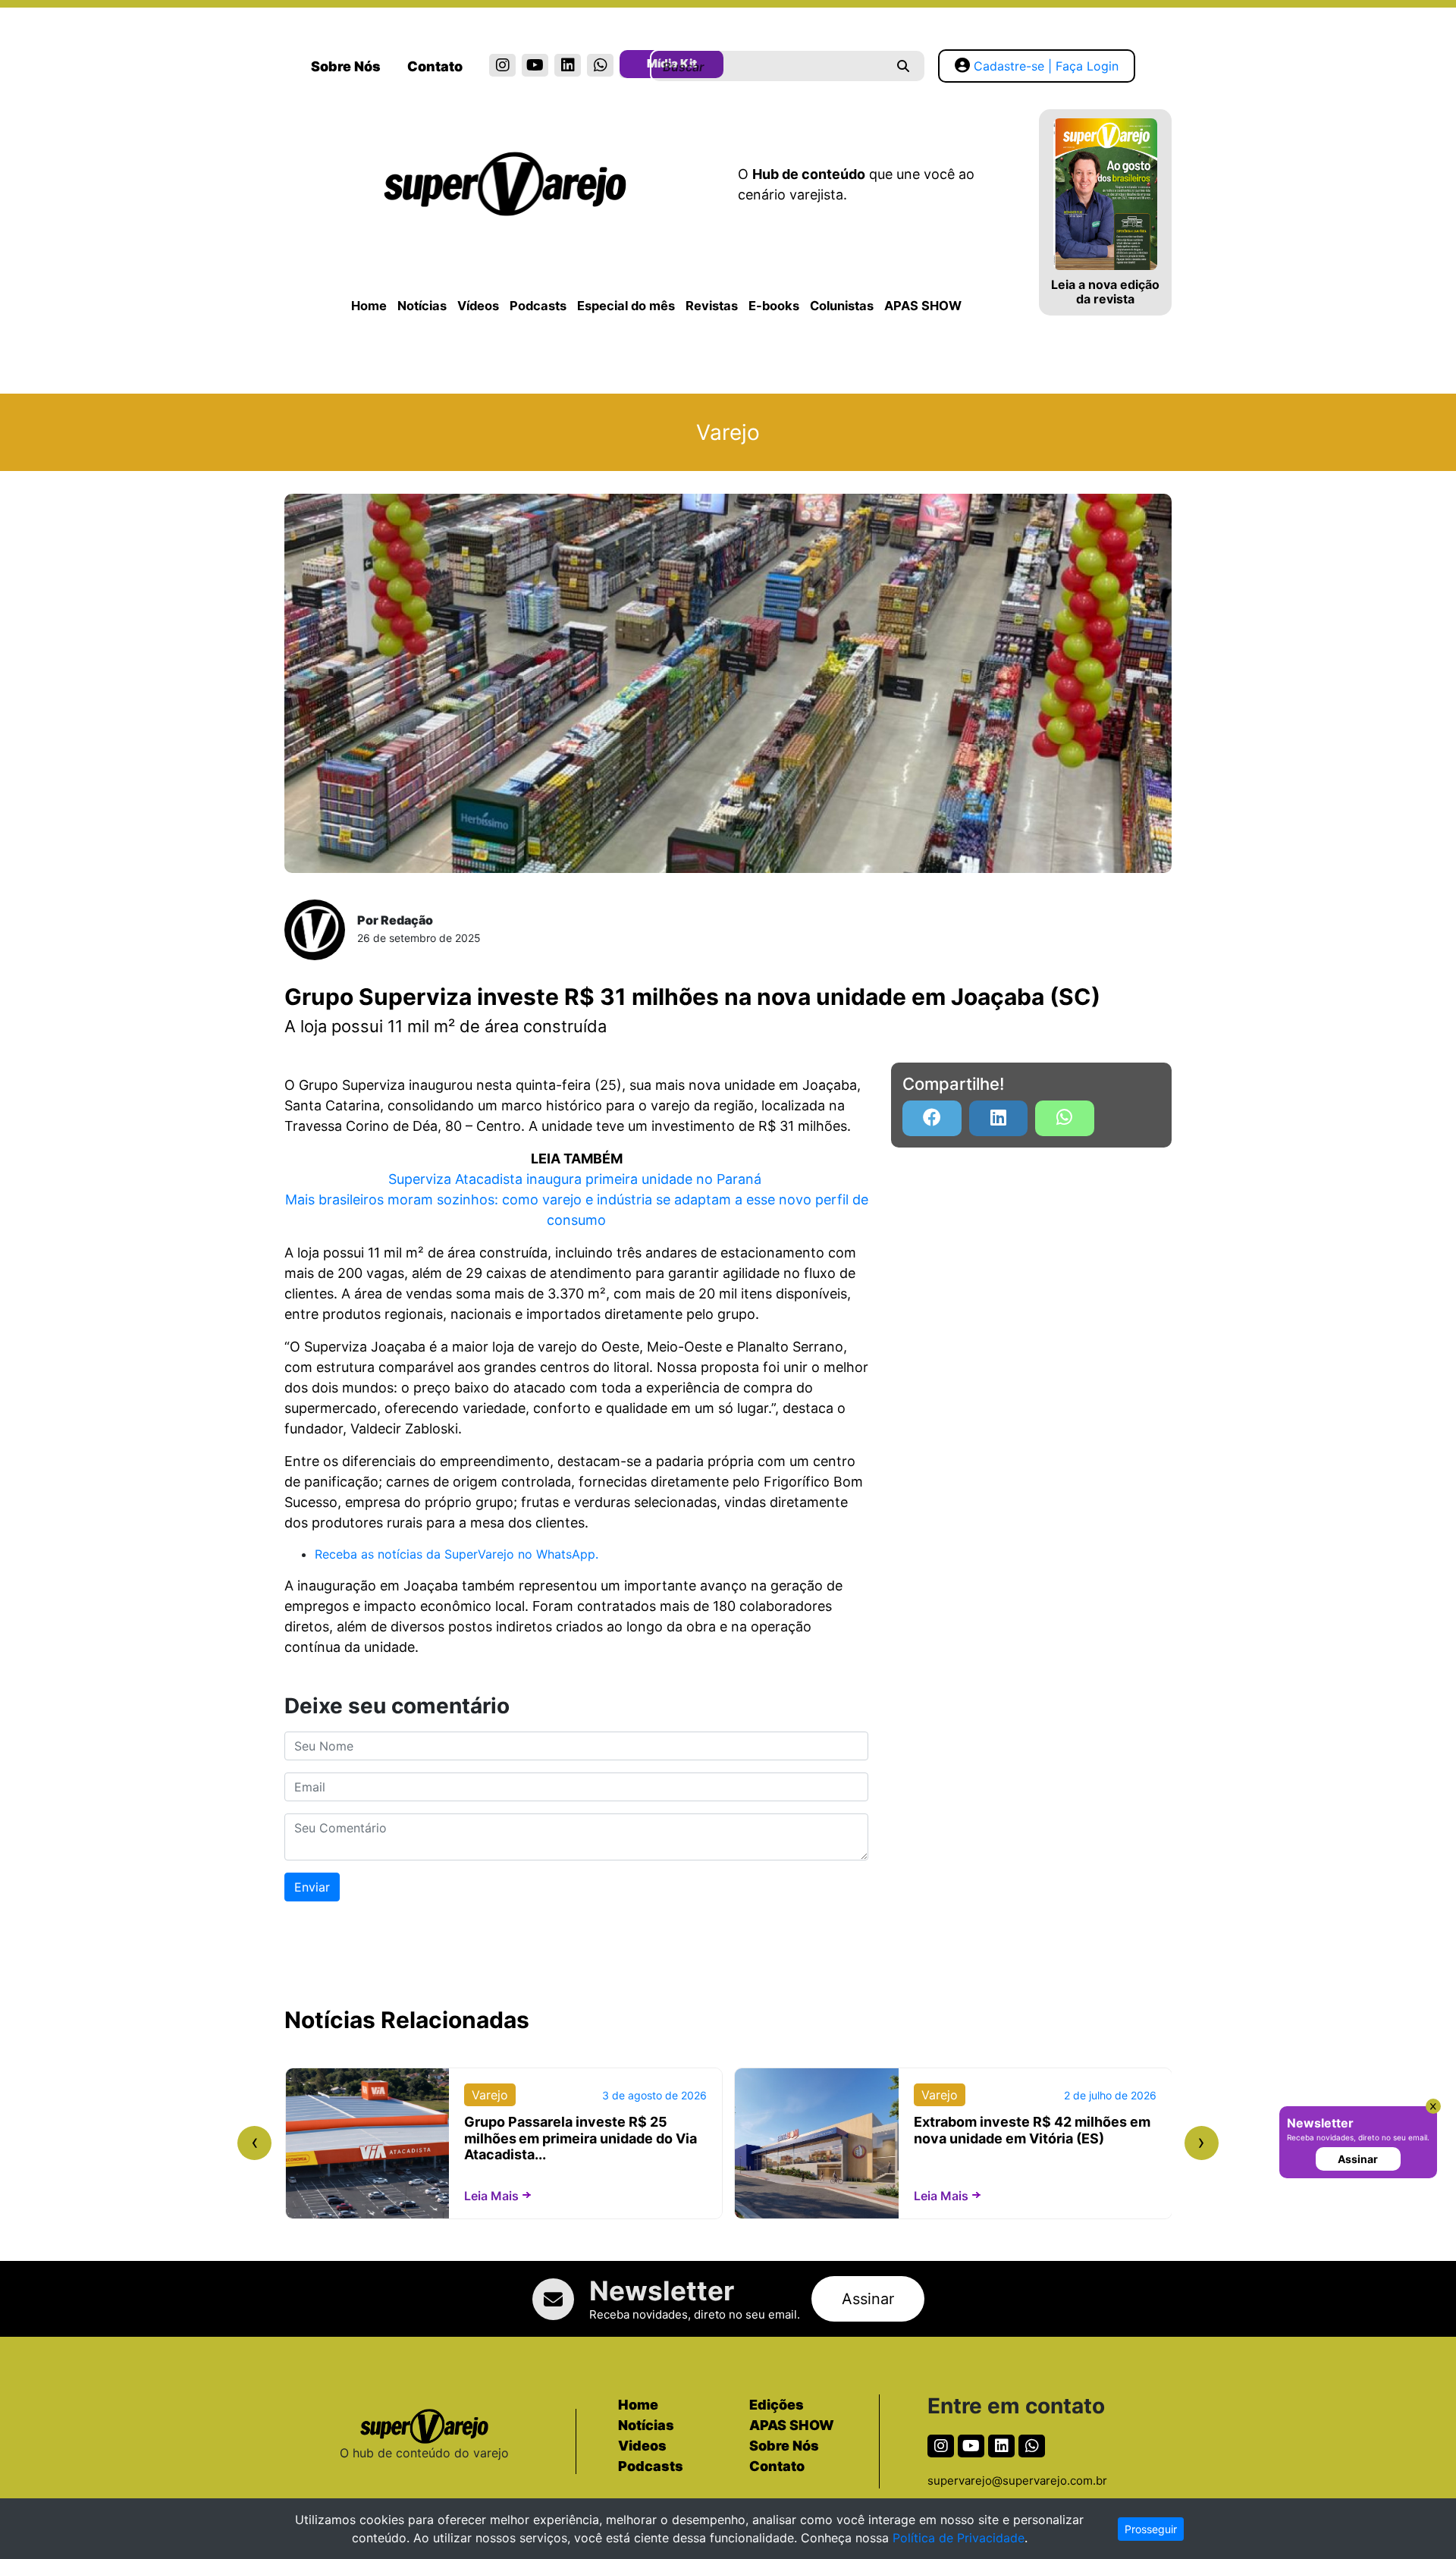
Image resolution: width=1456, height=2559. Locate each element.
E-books (774, 306)
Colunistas (842, 306)
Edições (777, 2405)
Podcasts (538, 306)
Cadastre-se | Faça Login (1046, 66)
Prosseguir (1151, 2529)
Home (369, 306)
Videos (642, 2446)
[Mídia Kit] (633, 67)
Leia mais (491, 2196)
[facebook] (932, 1118)
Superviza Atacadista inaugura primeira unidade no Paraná (577, 1179)
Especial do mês (626, 306)
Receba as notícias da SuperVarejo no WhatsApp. (457, 1554)
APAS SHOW (923, 306)
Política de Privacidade (959, 2538)
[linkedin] (568, 65)
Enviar (312, 1887)
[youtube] (535, 65)
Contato (435, 66)
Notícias (422, 306)
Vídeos (478, 306)
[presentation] (254, 2143)
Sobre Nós (346, 66)
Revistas (712, 306)
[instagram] (502, 65)
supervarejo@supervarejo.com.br (1017, 2481)
